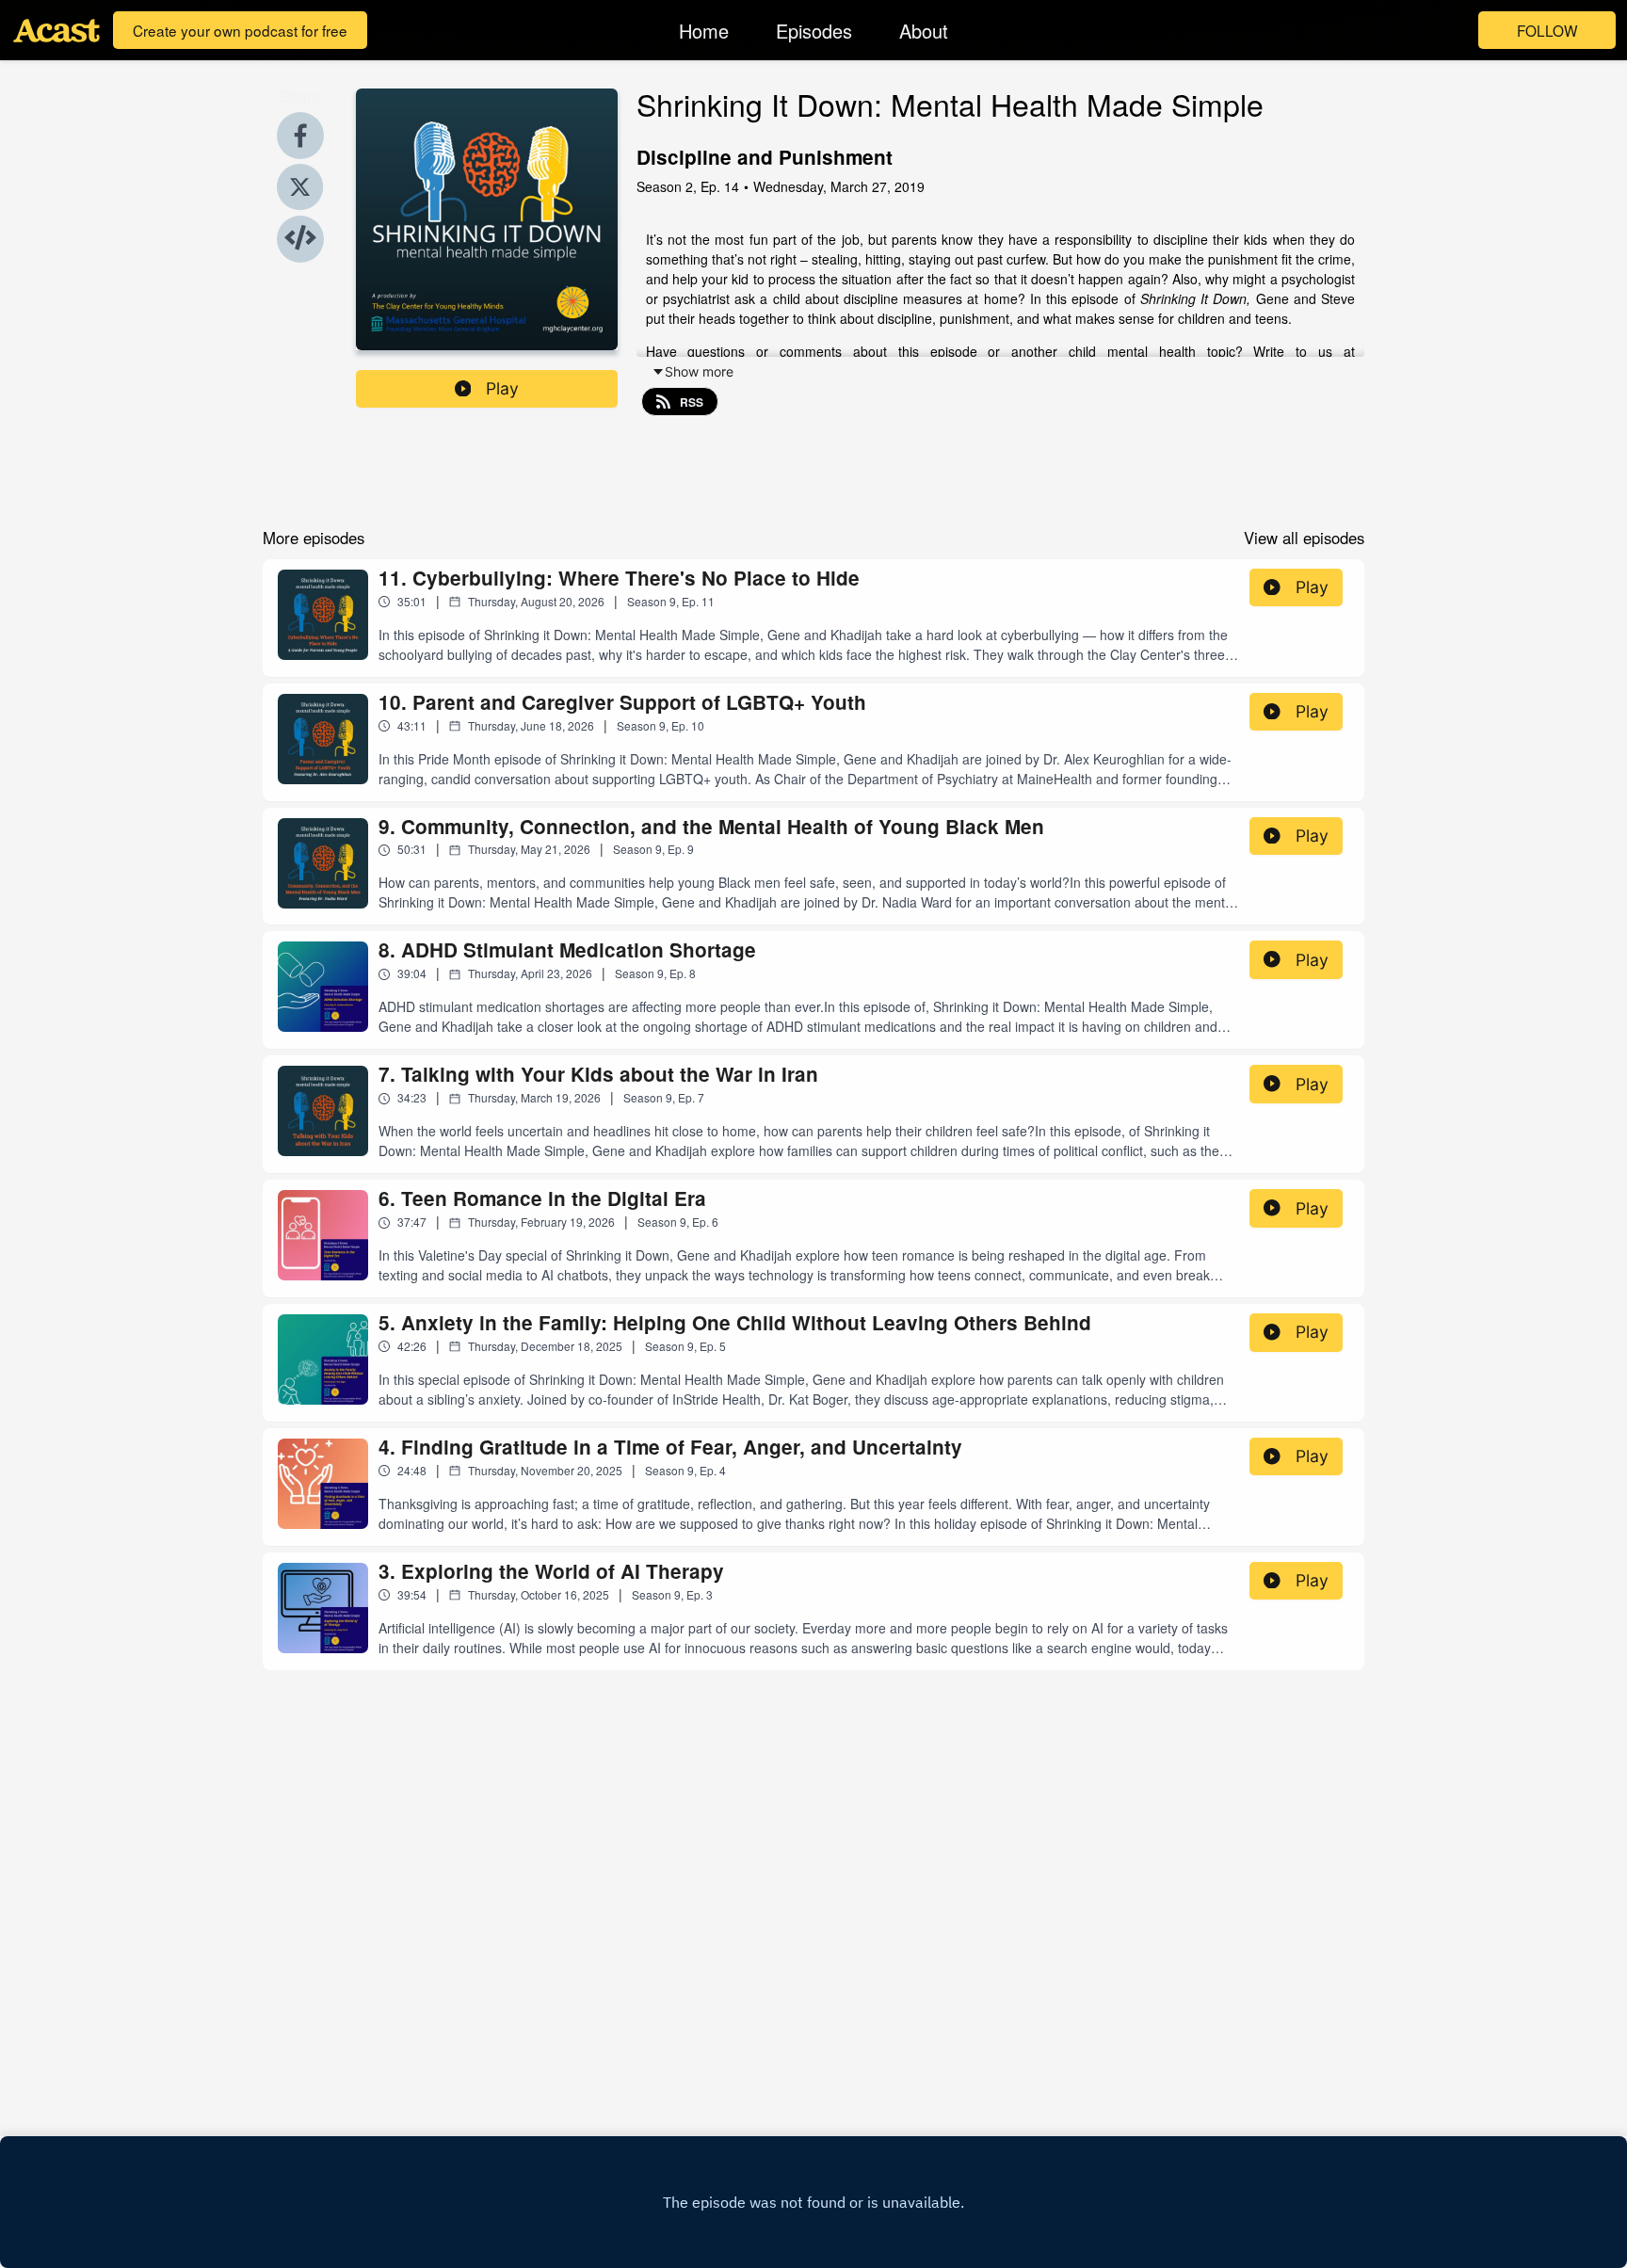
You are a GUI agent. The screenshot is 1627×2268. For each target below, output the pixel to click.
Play (502, 388)
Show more (699, 371)
